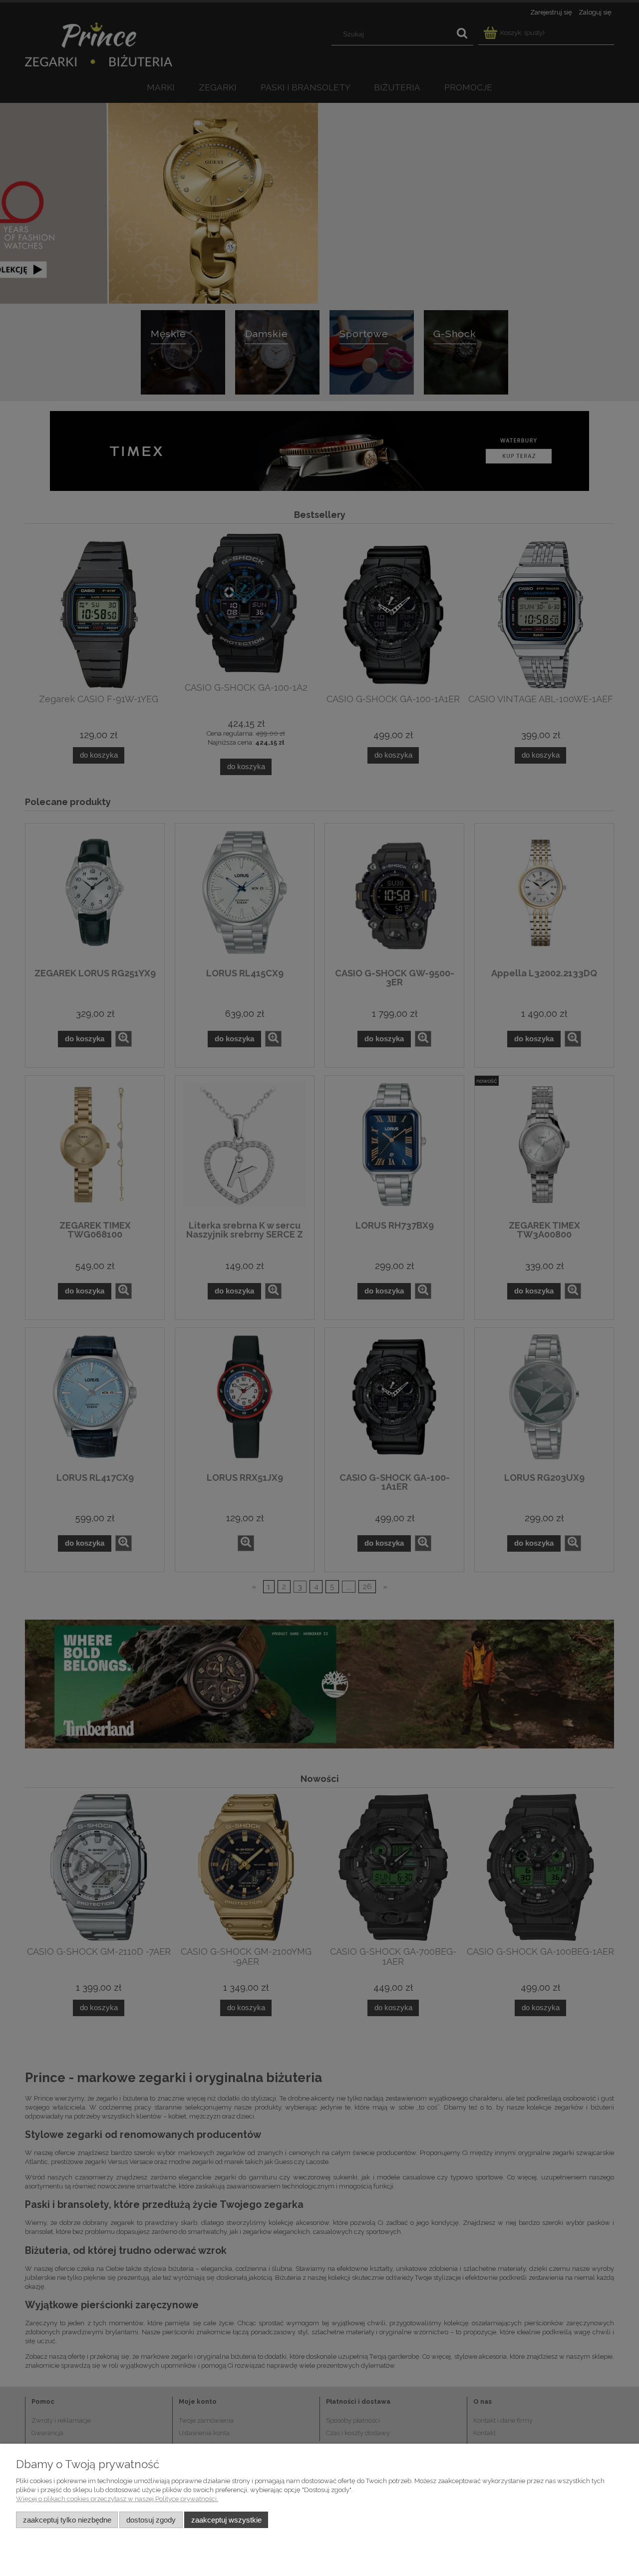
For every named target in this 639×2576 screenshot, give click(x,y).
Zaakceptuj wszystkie (226, 2520)
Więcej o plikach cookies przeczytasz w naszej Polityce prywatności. (117, 2499)
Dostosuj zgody (151, 2520)
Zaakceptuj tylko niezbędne (67, 2520)
